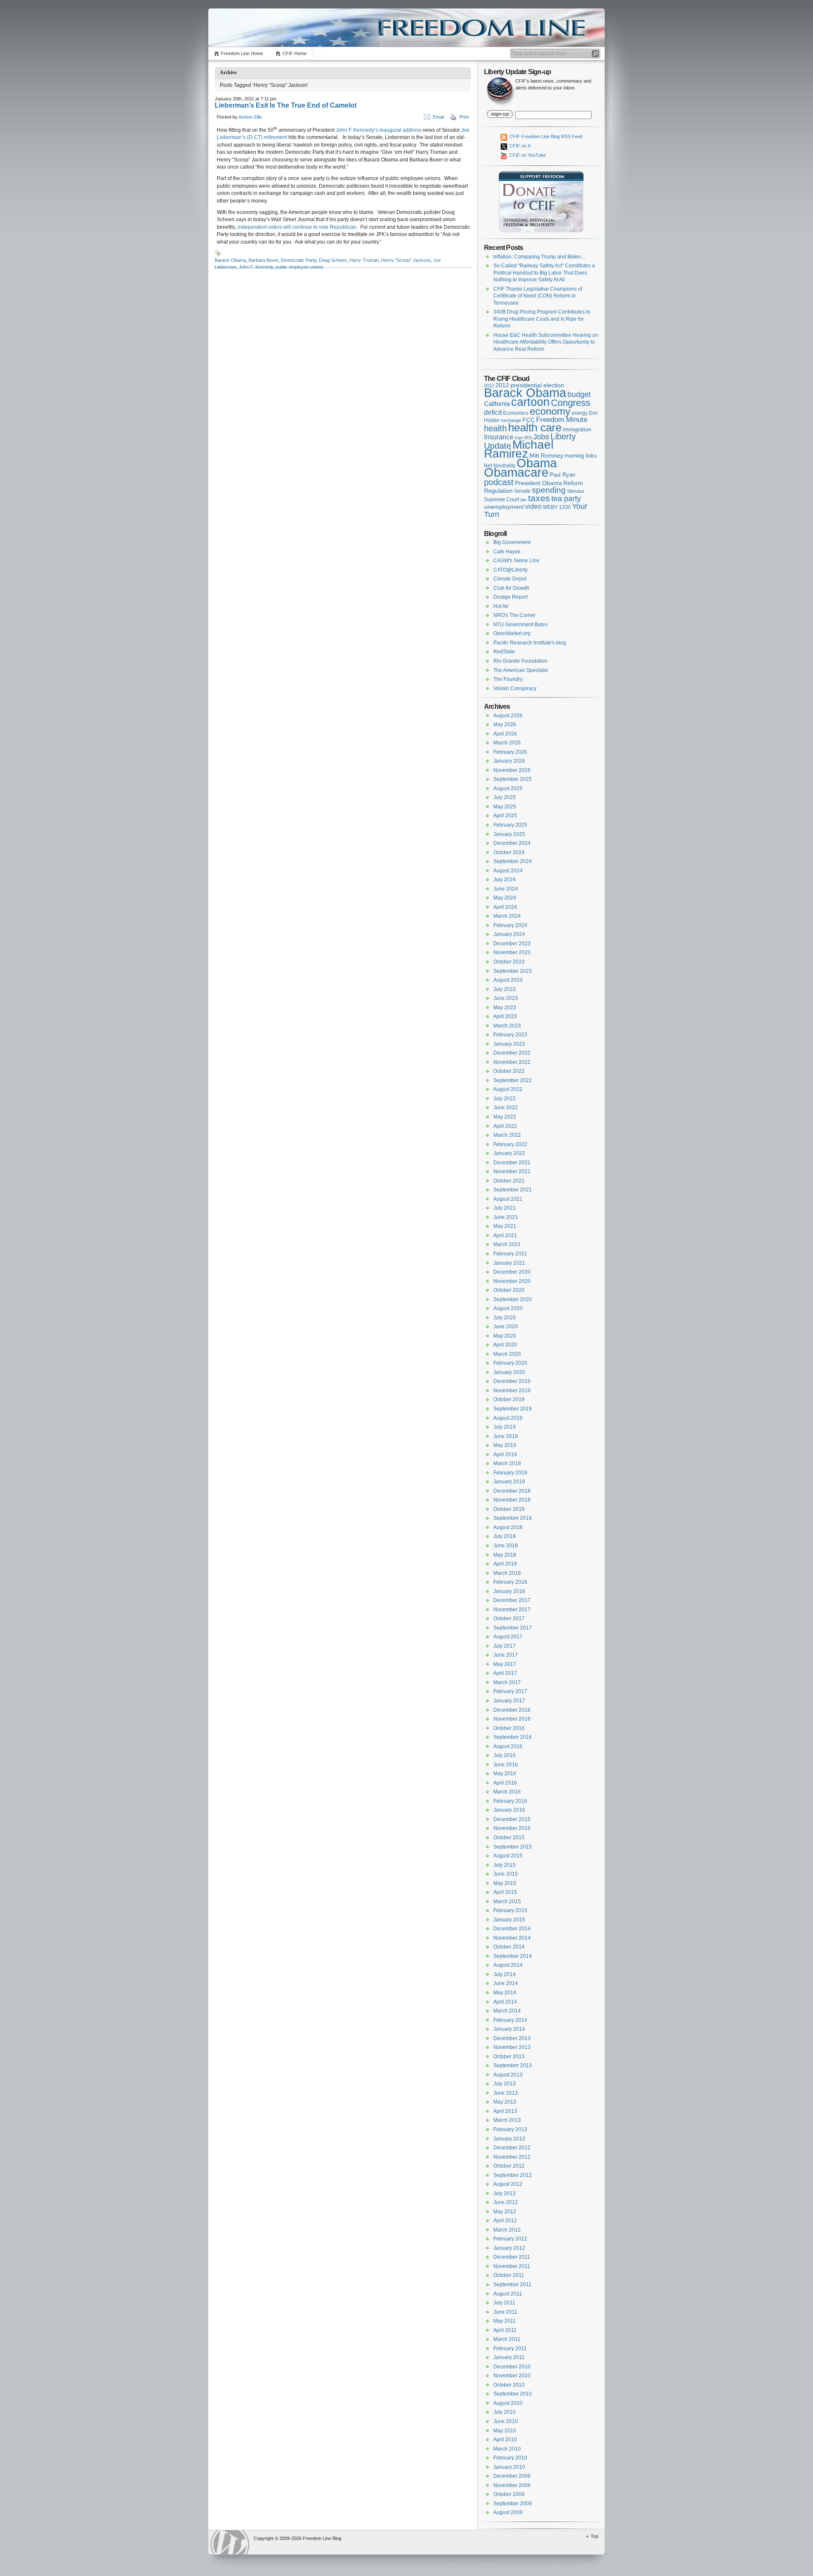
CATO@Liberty (510, 570)
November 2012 (512, 2157)
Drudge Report (510, 597)
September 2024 (513, 861)
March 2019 (507, 1463)
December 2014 (512, 1929)
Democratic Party (299, 260)
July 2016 (505, 1755)
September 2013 (513, 2065)
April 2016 (505, 1783)
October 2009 (509, 2494)
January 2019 (509, 1482)
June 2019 (506, 1436)
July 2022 (505, 1099)
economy (550, 411)
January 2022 (509, 1153)
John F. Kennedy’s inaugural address (379, 130)
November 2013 (512, 2047)
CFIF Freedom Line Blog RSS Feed (545, 136)
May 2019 (505, 1445)
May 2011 (505, 2321)
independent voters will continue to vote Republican (297, 227)
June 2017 (506, 1655)
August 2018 (508, 1527)
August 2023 (508, 980)
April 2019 (505, 1455)
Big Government (512, 542)
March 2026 (507, 743)
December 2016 (512, 1710)
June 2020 (506, 1327)
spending (549, 490)
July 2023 (505, 989)
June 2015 (506, 1874)
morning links (581, 456)
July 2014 (505, 1974)
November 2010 (512, 2376)
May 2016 (505, 1774)
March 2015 (507, 1901)
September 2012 (513, 2175)
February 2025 (510, 825)
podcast (499, 482)
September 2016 (513, 1737)
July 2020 (505, 1318)
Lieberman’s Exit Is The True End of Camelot (286, 105)
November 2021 (512, 1171)
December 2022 (512, 1053)
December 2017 (512, 1600)
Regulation (498, 491)
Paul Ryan (562, 475)
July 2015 (505, 1865)
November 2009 (512, 2485)
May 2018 (505, 1555)
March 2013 (507, 2120)
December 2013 (512, 2038)
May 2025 (505, 807)
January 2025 (509, 834)
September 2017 (513, 1628)
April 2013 (505, 2111)
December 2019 (512, 1381)
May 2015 (505, 1883)
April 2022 (505, 1126)
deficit (493, 412)
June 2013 (506, 2093)
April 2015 (505, 1892)
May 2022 (505, 1117)
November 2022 (512, 1062)
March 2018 (507, 1573)
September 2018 (513, 1518)
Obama (537, 463)
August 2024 (508, 871)
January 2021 (509, 1263)
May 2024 (505, 898)
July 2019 (505, 1427)
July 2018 (505, 1536)
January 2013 (509, 2139)
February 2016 (510, 1801)
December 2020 (512, 1272)
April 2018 (505, 1564)
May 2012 (505, 2212)
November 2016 (512, 1719)
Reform (573, 483)
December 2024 (512, 843)
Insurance (499, 437)
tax (524, 500)
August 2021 (508, 1199)
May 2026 (505, 724)
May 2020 (505, 1336)
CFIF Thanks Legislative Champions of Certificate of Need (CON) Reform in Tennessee (538, 296)
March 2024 (507, 916)
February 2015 (510, 1910)
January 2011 (509, 2357)
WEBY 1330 (557, 507)
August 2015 (508, 1856)
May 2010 (505, 2431)
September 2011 (512, 2285)
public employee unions (300, 267)
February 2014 (510, 2020)
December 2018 (512, 1491)
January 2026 (509, 761)
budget (579, 394)
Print (464, 117)
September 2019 (513, 1409)
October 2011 (509, 2275)
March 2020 (507, 1354)
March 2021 (507, 1244)
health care (535, 427)
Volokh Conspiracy (515, 688)
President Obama (538, 483)
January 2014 (509, 2029)
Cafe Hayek (507, 552)
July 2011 (504, 2303)
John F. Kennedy (256, 267)
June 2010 (506, 2421)
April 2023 (505, 1016)
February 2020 (510, 1363)
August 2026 (508, 716)
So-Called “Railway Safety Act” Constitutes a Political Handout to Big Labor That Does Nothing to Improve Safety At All (544, 273)
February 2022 (510, 1144)
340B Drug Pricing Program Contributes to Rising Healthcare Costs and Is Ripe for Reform (542, 319)
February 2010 (510, 2458)
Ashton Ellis (250, 117)
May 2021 (505, 1226)
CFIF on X (519, 146)
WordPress (230, 2542)
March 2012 (507, 2230)
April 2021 (505, 1235)
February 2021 (510, 1254)
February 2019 (510, 1473)
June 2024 (506, 889)
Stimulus (576, 491)
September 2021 (513, 1190)
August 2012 (508, 2184)
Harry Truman (364, 260)
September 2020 (513, 1299)
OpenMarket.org (512, 633)
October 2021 (509, 1181)
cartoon (530, 402)
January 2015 (509, 1920)
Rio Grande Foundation (520, 661)
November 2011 (512, 2266)
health (495, 428)
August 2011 (508, 2294)
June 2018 (506, 1546)
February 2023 (510, 1035)
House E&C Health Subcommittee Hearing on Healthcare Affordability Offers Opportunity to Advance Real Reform (546, 342)
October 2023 (509, 962)
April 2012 (505, 2221)
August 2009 (508, 2512)
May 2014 (505, 1993)
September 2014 (513, 1956)
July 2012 (505, 2193)
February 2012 (510, 2239)
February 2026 (510, 752)
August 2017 (508, 1637)
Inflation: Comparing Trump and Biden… (540, 257)
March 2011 (507, 2339)
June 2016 (506, 1765)
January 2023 (509, 1044)
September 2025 (513, 779)
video (533, 506)
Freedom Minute (562, 420)
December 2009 (512, 2476)
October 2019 (509, 1399)
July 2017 (505, 1646)
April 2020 (505, 1345)
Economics (516, 413)
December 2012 (512, 2148)
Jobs (541, 437)
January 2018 (509, 1591)
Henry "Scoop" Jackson (406, 260)
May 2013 (505, 2102)
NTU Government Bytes (520, 625)
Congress (571, 403)
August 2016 (508, 1746)
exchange (511, 420)
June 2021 (506, 1217)
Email (438, 117)
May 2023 (505, 1008)
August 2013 (508, 2075)
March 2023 (507, 1026)
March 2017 (507, 1682)
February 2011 (510, 2348)
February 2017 (510, 1691)
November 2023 (512, 952)
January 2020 (509, 1372)
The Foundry (508, 679)
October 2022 (509, 1071)
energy (580, 413)
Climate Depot (510, 579)
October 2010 (509, 2385)
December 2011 (512, 2257)
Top (595, 2536)
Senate (522, 491)
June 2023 (506, 998)
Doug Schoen (333, 260)
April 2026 (505, 734)
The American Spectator (521, 670)
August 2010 (508, 2403)
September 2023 (513, 971)
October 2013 (509, 2057)
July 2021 (505, 1208)
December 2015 (512, 1819)
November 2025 (512, 770)
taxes (539, 498)
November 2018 (512, 1500)
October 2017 (509, 1618)
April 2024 (505, 907)
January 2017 (509, 1701)
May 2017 (505, 1664)
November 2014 (512, 1938)
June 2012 (506, 2202)
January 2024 (509, 934)
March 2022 (507, 1135)
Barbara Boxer (263, 260)
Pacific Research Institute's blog (530, 643)
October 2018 (509, 1509)
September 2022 (513, 1080)
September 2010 (513, 2394)
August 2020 (508, 1308)
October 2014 (509, 1947)
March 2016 (507, 1792)
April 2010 (505, 2440)
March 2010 (507, 2449)
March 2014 (507, 2011)
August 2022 (508, 1089)
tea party (566, 499)
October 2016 (509, 1728)
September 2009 (513, 2504)
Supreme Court (502, 500)
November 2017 (512, 1610)
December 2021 (512, 1163)
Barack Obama (230, 260)
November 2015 (512, 1828)
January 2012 (509, 2248)
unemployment (504, 507)
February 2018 (510, 1582)
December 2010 (512, 2367)
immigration (577, 429)
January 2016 (509, 1810)
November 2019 (512, 1391)
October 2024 (509, 852)
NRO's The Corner (514, 615)
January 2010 (509, 2467)
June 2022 (506, 1108)
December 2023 (512, 944)
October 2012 (509, 2166)
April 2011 (505, 2330)
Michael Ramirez (519, 449)
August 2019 (508, 1418)
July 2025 (505, 797)
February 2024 (510, 925)
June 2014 (506, 1983)
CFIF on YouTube (527, 155)
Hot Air (501, 606)
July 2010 (505, 2412)
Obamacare (516, 472)
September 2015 (513, 1847)
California (497, 404)
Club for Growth (511, 588)
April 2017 (505, 1673)
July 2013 (505, 2084)
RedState (504, 652)
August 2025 (508, 788)
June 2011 (505, 2312)
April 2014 (505, 2002)
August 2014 (508, 1965)
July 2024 (505, 880)
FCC (529, 420)
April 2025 (505, 816)
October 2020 (509, 1290)
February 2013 (510, 2129)
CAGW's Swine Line (516, 561)
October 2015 (509, 1838)
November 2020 (512, 1281)
